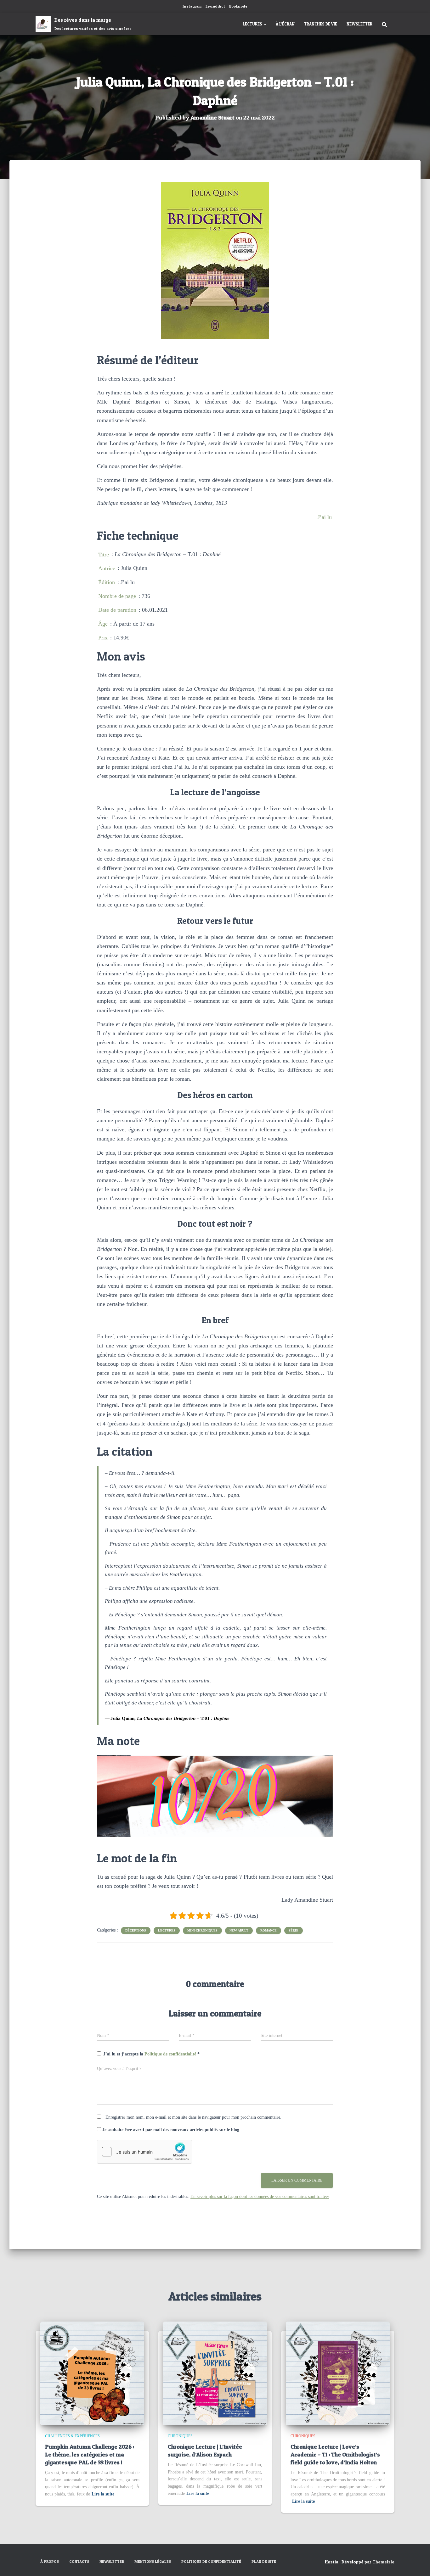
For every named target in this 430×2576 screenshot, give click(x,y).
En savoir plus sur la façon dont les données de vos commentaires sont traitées (260, 2197)
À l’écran (285, 24)
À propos (50, 2561)
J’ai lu (325, 517)
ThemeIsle (383, 2562)
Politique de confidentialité (171, 2054)
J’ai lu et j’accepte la (151, 2054)
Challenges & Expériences (72, 2436)
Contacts (79, 2561)
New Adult (239, 1930)
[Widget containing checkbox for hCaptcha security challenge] (144, 2152)
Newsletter (359, 24)
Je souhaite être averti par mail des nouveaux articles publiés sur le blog (170, 2130)
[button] (265, 24)
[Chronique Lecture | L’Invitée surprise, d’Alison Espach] (215, 2373)
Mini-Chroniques (202, 1930)
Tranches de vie (321, 24)
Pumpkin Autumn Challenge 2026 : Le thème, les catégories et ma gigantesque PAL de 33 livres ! (90, 2454)
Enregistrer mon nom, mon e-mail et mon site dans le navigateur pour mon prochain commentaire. (193, 2117)
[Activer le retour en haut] (418, 2563)
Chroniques (180, 2436)
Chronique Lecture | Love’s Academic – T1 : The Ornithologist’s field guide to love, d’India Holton (335, 2454)
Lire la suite (103, 2494)
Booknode (238, 6)
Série (294, 1930)
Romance (269, 1930)
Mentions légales (153, 2561)
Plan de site (264, 2561)
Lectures (253, 24)
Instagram (192, 6)
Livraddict (215, 6)
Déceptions (136, 1930)
